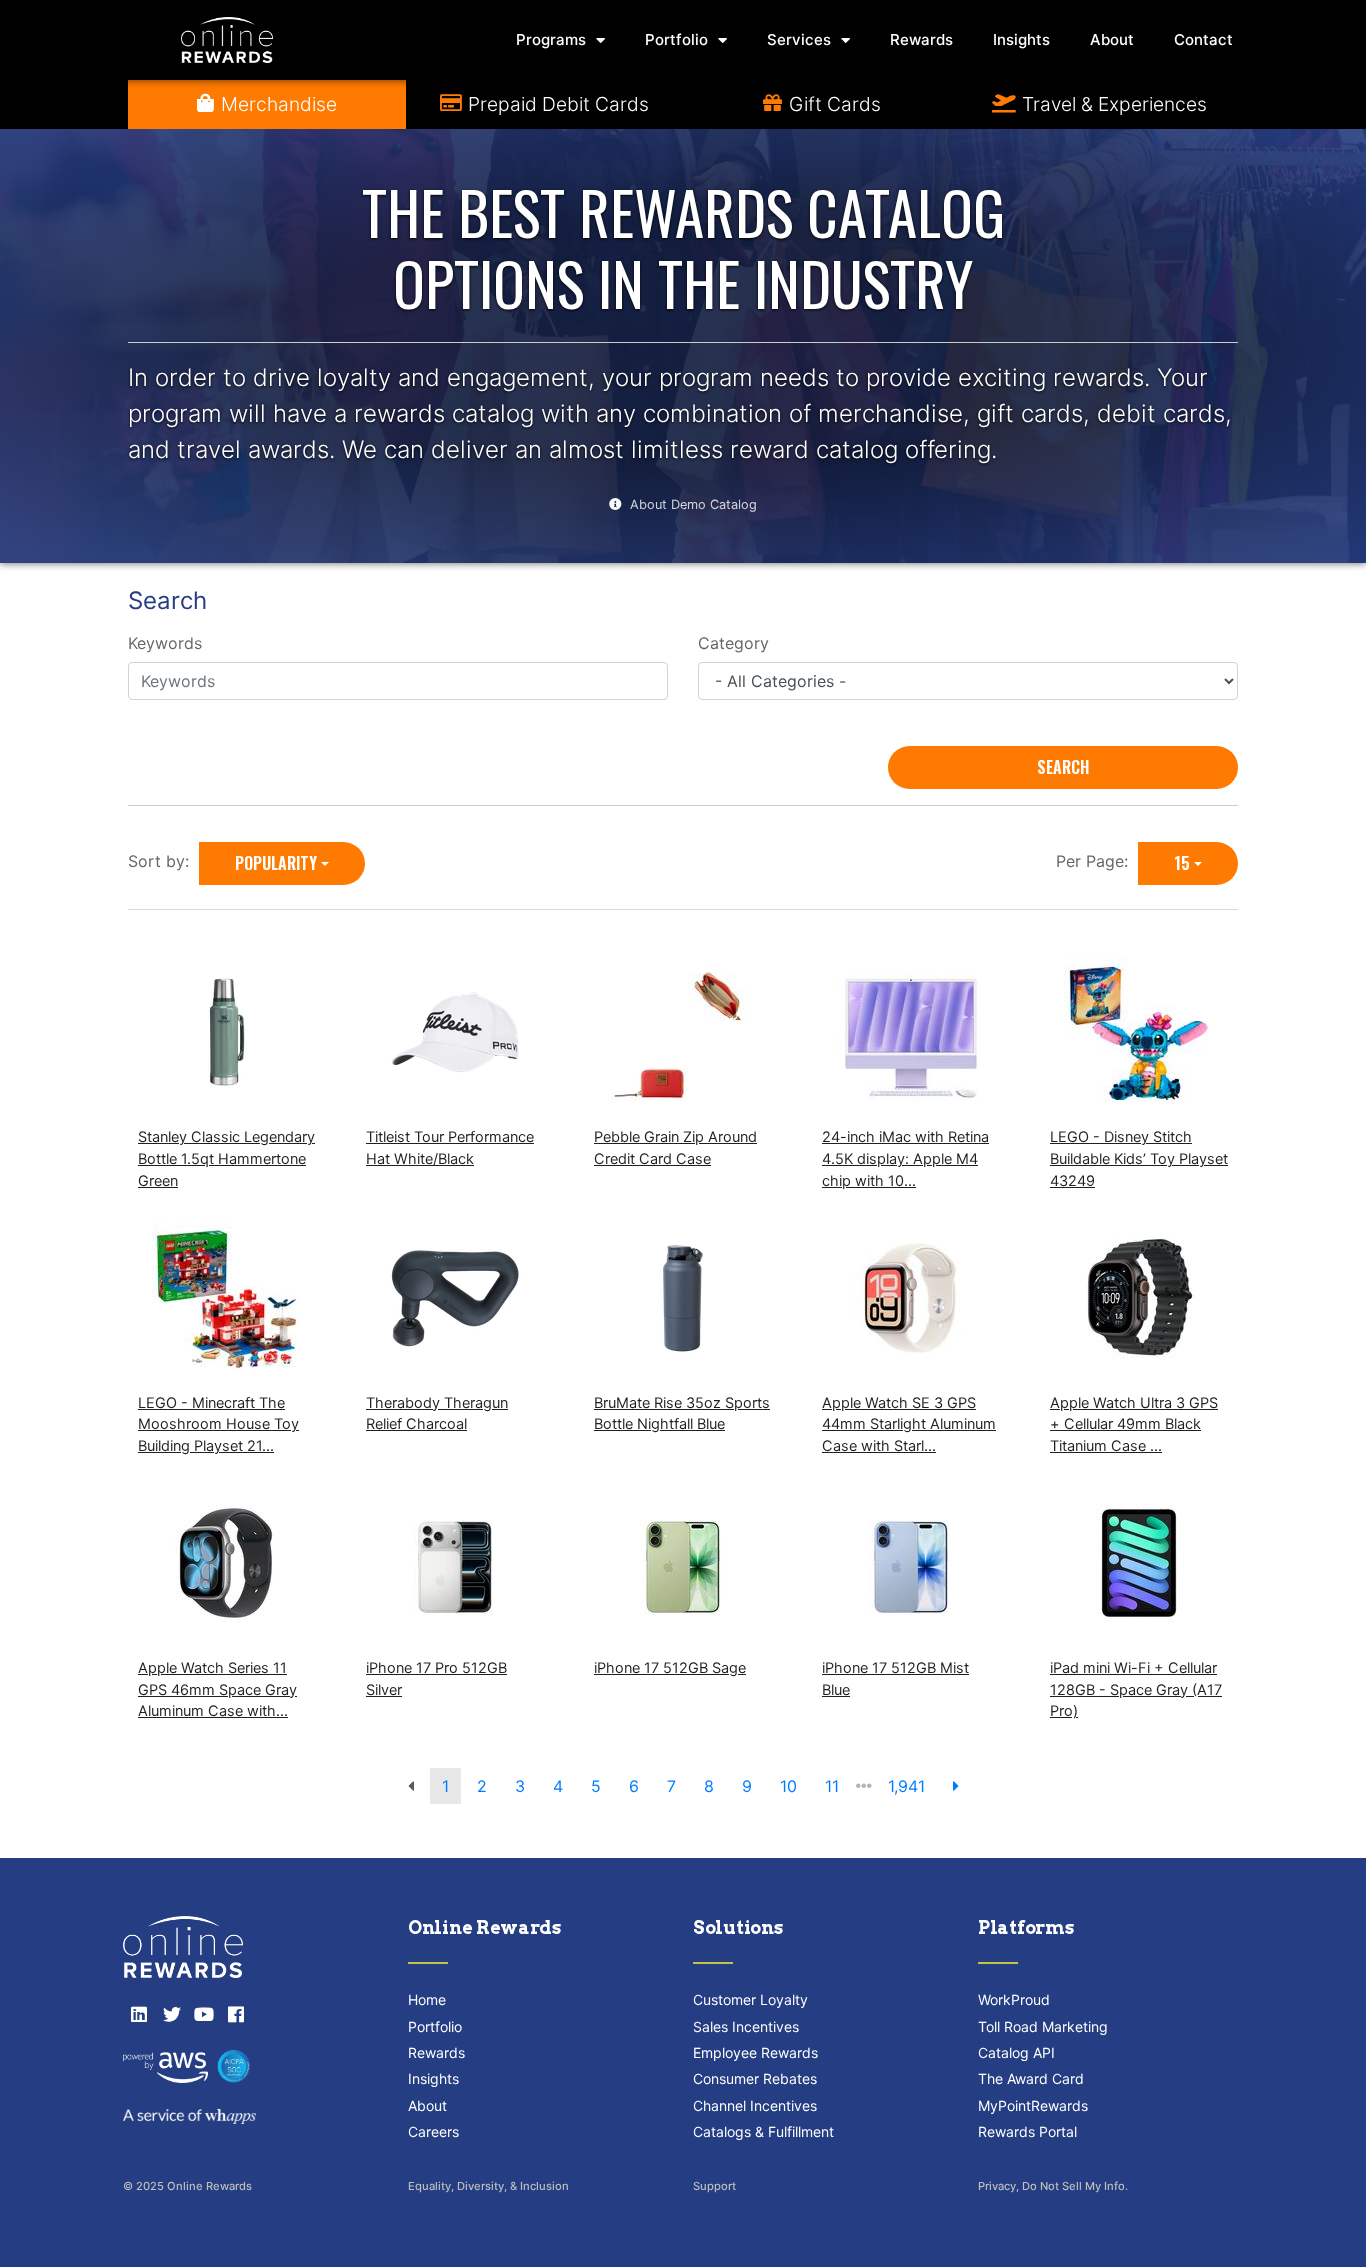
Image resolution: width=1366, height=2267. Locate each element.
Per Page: (1097, 861)
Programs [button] (551, 39)
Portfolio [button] (676, 39)
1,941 (906, 1786)
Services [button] (799, 39)
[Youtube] (204, 2014)
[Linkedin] (139, 2014)
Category (733, 643)
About (1112, 39)
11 (832, 1786)
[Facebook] (236, 2014)
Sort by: (163, 861)
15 (1182, 863)
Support (714, 2186)
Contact (1203, 39)
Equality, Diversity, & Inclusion (488, 2186)
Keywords (165, 643)
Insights (1021, 39)
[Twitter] (171, 2014)
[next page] (956, 1786)
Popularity (276, 863)
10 (788, 1786)
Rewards (921, 39)
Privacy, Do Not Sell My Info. (1053, 2186)
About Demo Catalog (693, 504)
